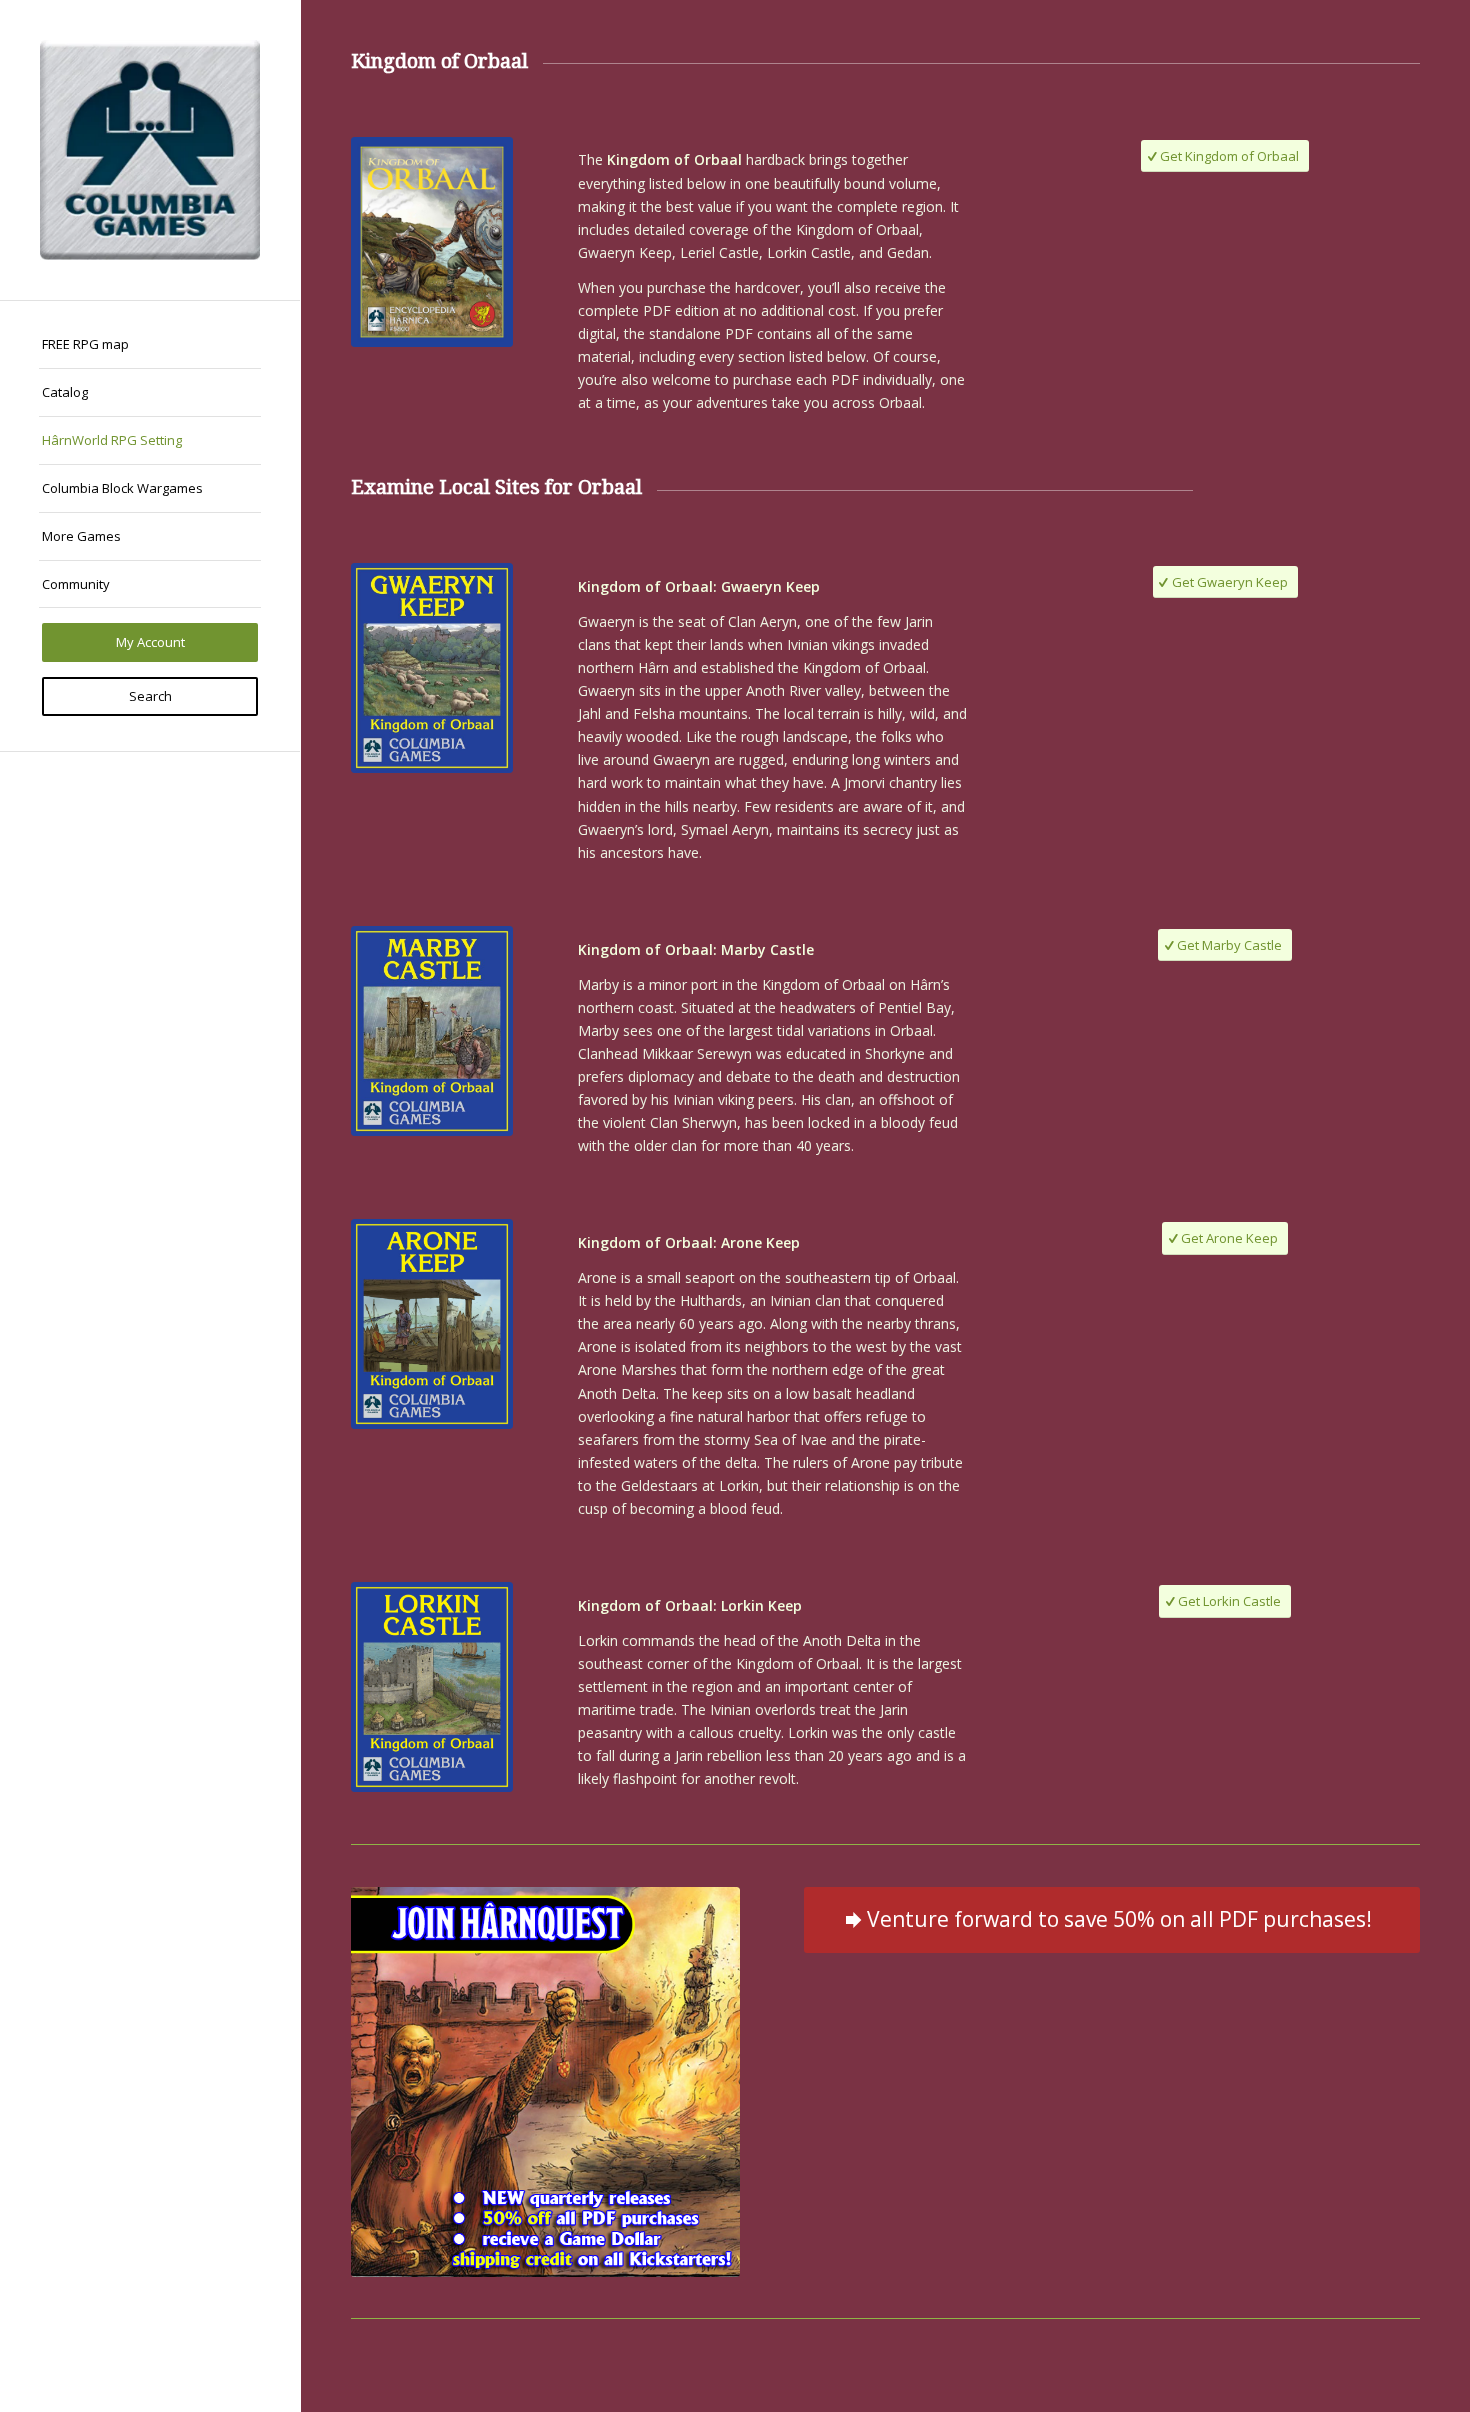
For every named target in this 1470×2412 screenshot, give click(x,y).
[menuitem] (150, 345)
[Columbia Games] (150, 150)
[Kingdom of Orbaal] (432, 242)
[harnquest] (545, 2081)
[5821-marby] (432, 1031)
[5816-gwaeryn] (432, 668)
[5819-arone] (432, 1324)
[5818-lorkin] (432, 1687)
